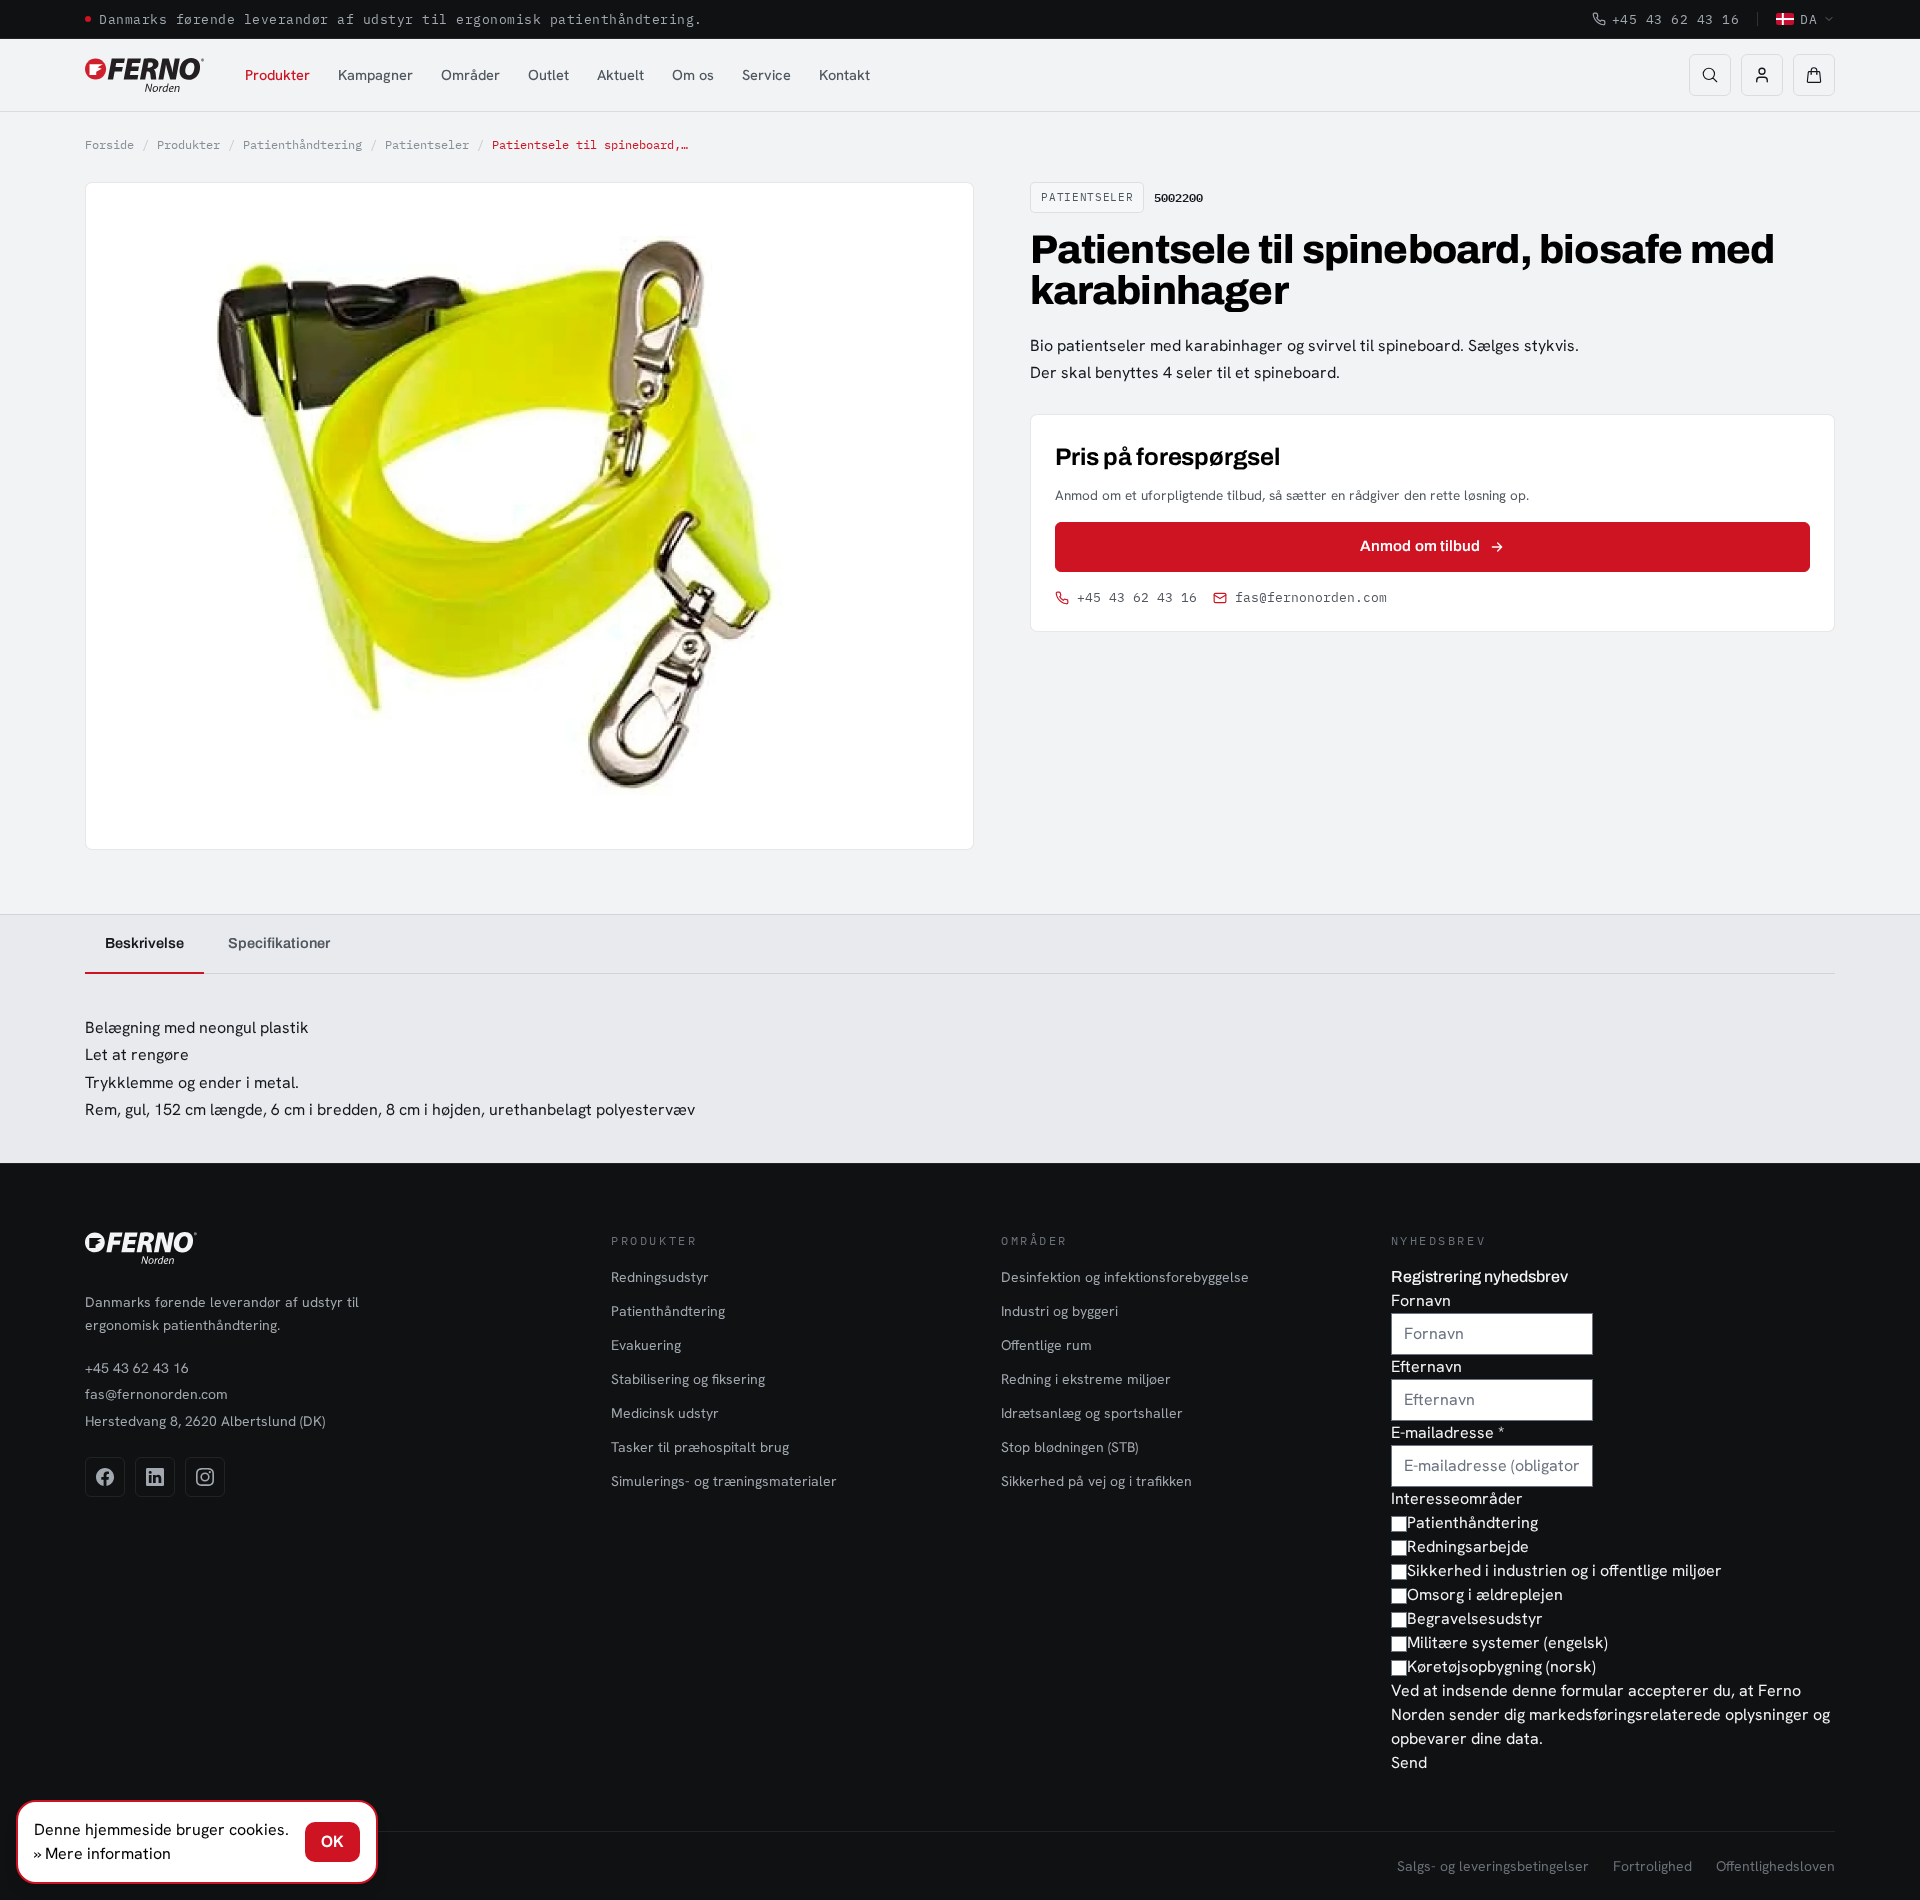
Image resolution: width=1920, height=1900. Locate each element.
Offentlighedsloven (1775, 1866)
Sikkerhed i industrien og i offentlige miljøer (1564, 1570)
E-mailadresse (1447, 1432)
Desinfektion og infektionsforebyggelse (1125, 1277)
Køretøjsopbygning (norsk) (1501, 1666)
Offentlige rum (1046, 1345)
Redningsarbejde (1468, 1546)
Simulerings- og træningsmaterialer (724, 1481)
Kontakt (844, 74)
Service (766, 74)
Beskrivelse (144, 943)
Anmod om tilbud (1420, 546)
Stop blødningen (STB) (1069, 1447)
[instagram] (205, 1477)
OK (332, 1841)
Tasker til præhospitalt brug (700, 1447)
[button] (1814, 75)
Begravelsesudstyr (1475, 1618)
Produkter (277, 74)
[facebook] (105, 1477)
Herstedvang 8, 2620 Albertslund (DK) (205, 1421)
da (1808, 19)
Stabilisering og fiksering (688, 1379)
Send (1409, 1762)
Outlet (548, 74)
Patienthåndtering (302, 144)
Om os (693, 74)
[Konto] (1762, 75)
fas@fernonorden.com (1311, 597)
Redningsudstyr (660, 1277)
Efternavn (1426, 1366)
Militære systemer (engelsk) (1507, 1642)
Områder (470, 74)
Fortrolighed (1652, 1866)
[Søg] (1710, 75)
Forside (109, 144)
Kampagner (375, 74)
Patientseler (427, 144)
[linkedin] (155, 1477)
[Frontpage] (144, 75)
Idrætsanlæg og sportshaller (1092, 1413)
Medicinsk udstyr (665, 1413)
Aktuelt (620, 74)
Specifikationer (279, 943)
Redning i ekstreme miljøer (1086, 1379)
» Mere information (102, 1853)
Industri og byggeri (1059, 1311)
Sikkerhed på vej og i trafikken (1096, 1481)
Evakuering (646, 1345)
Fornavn (1421, 1300)
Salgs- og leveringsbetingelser (1493, 1866)
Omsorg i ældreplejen (1485, 1594)
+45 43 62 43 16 (1676, 19)
